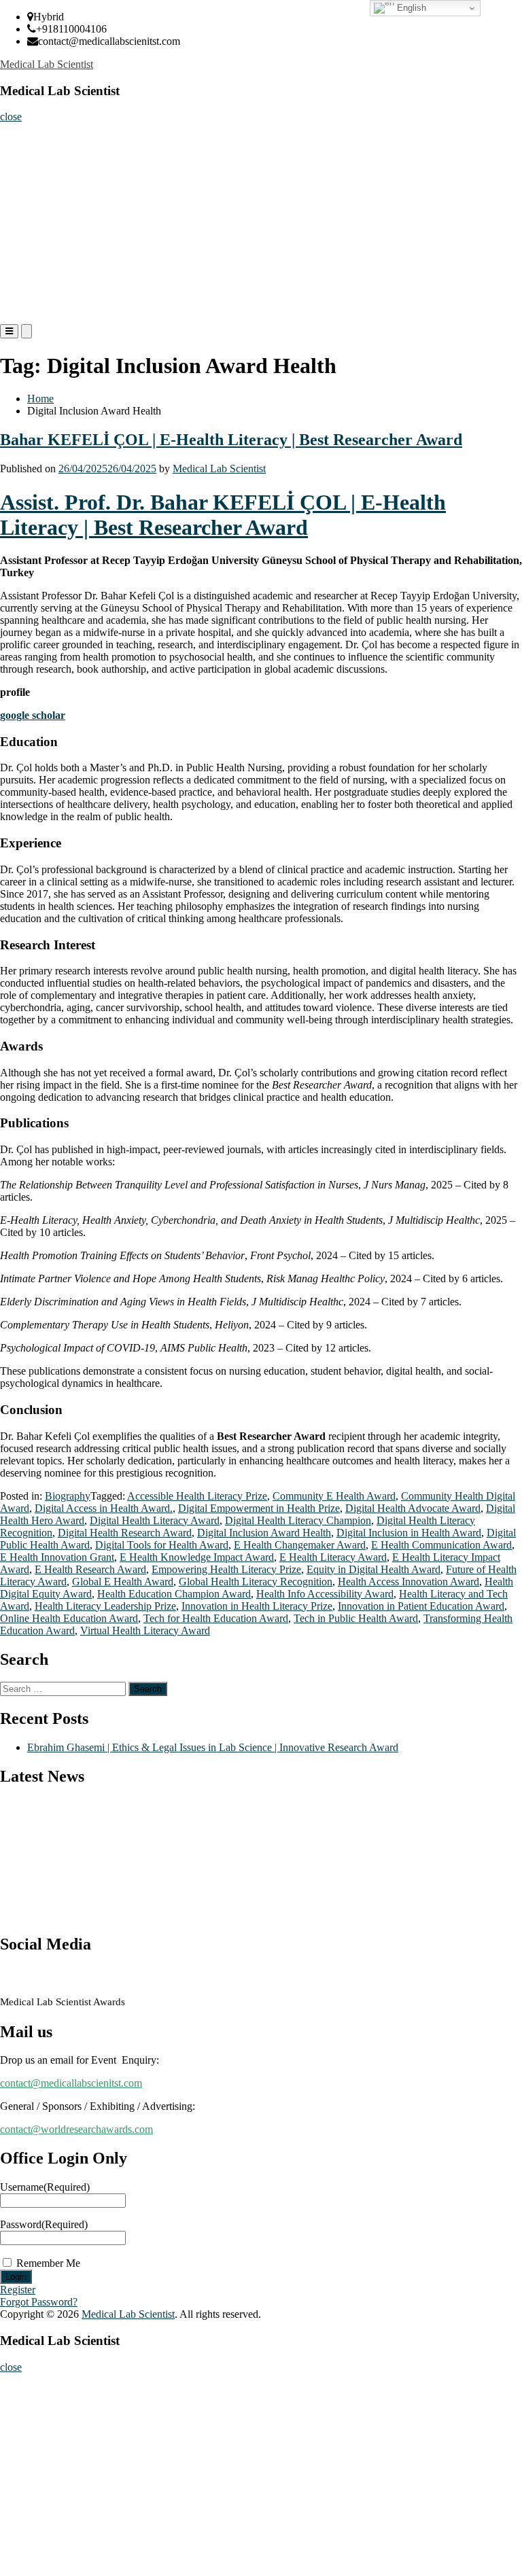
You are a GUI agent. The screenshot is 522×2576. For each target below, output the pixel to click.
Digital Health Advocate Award (413, 1508)
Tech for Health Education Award (216, 1618)
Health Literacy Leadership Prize (105, 1606)
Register (22, 218)
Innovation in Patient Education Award (421, 1606)
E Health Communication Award (441, 1545)
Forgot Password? (39, 2302)
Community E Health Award (334, 1496)
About (19, 163)
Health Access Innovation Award (408, 1582)
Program (23, 245)
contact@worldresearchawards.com (76, 2129)
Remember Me (48, 2263)
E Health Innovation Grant (57, 1557)
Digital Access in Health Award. (104, 1508)
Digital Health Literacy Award (155, 1520)
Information (30, 272)
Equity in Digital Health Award (373, 1569)
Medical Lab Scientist (47, 64)
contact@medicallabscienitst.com (71, 2083)
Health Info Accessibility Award (325, 1594)
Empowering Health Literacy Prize (226, 1569)
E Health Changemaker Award (300, 1545)
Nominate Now (36, 191)
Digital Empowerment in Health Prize (259, 1508)
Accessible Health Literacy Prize (197, 1496)
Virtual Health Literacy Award (145, 1630)
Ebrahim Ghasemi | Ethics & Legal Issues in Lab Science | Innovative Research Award (213, 1747)
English (410, 8)
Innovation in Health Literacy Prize (257, 1606)
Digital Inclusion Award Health (264, 1533)
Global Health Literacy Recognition (256, 1582)
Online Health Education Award (69, 1618)
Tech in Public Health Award (356, 1618)
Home (18, 136)
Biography (68, 1496)
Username (45, 2187)
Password (44, 2224)
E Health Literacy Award (333, 1557)
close (11, 117)
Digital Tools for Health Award (162, 1545)
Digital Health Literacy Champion (298, 1520)
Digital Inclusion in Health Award (409, 1533)
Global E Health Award (123, 1582)
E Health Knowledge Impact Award (197, 1557)
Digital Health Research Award (125, 1533)
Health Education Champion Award (174, 1594)
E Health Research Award (90, 1569)
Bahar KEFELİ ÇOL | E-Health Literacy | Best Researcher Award (231, 440)
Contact (21, 299)
